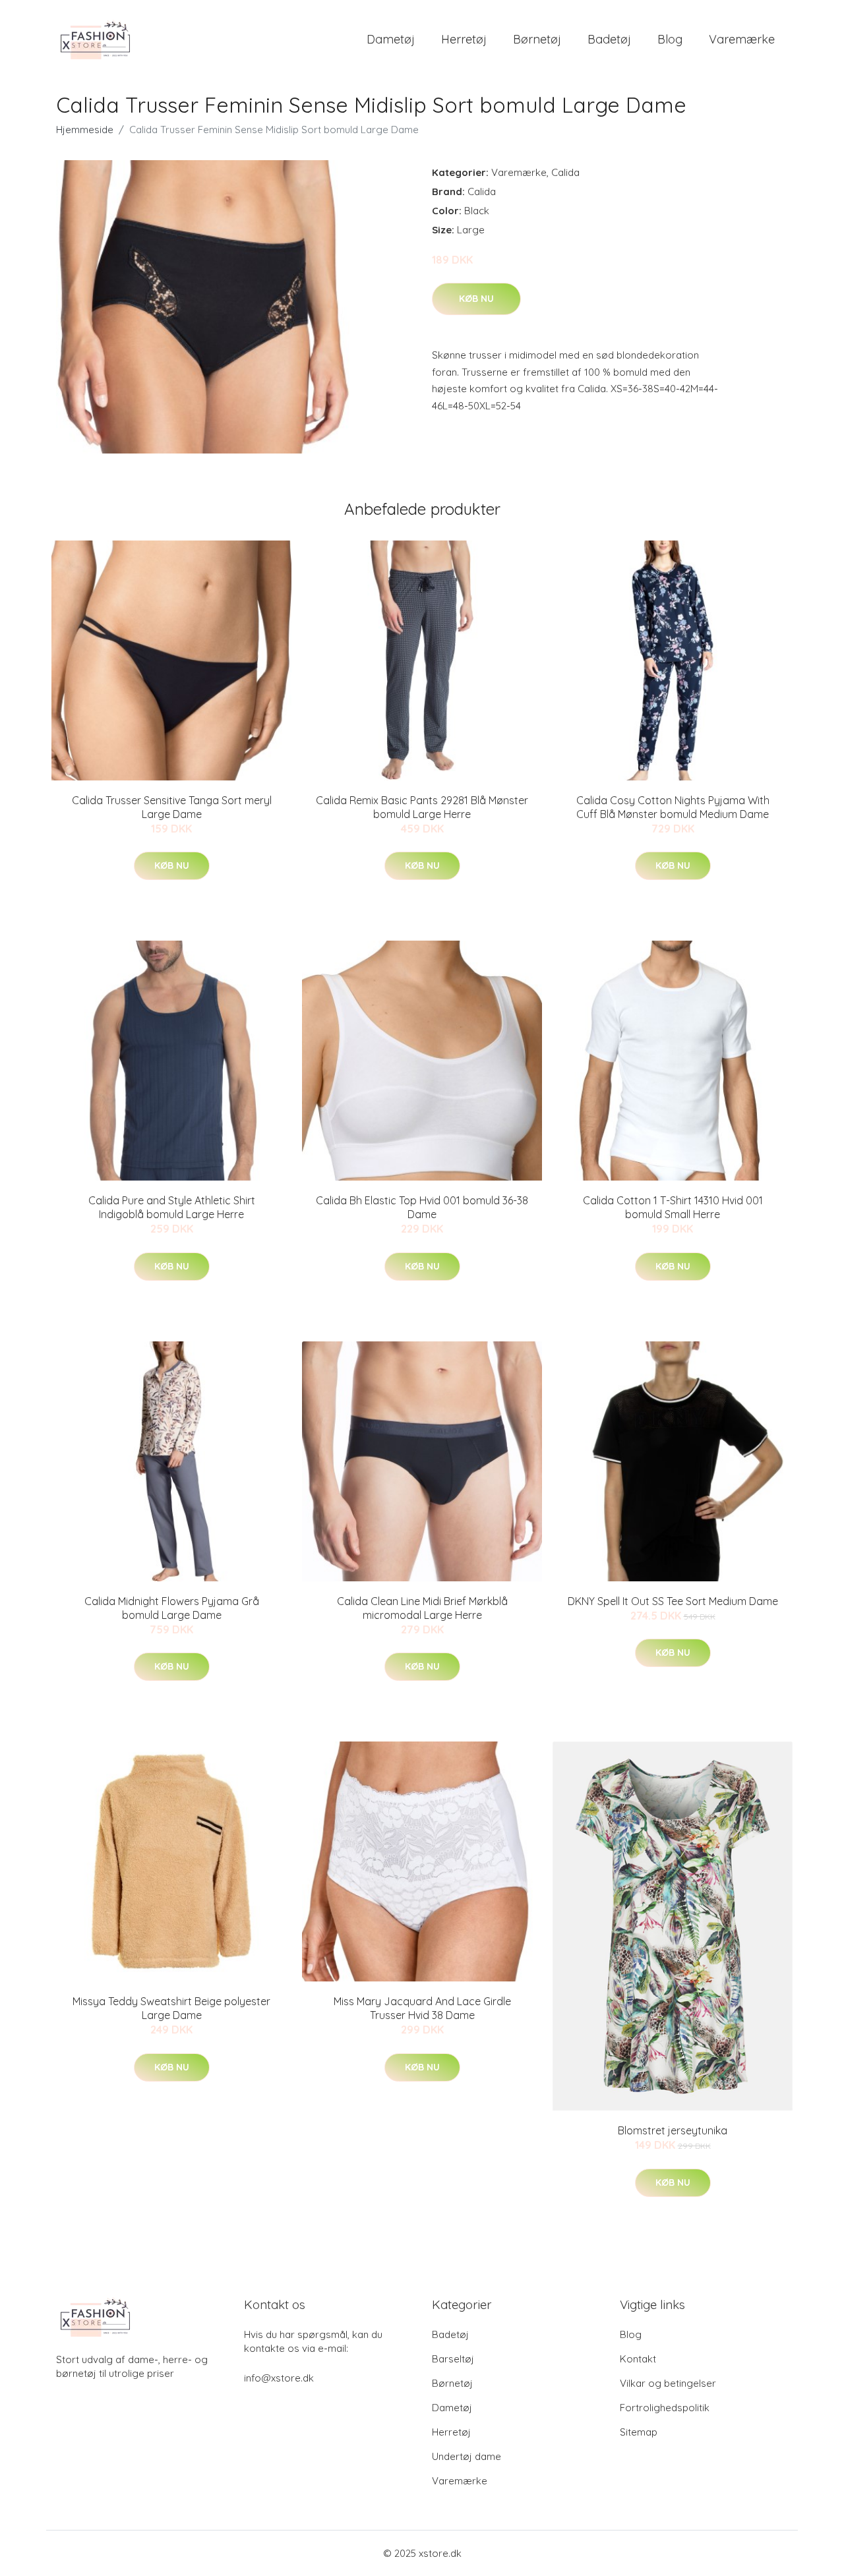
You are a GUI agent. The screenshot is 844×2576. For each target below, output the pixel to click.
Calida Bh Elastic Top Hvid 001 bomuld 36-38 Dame (422, 1207)
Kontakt (638, 2359)
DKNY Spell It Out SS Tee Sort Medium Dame (673, 1601)
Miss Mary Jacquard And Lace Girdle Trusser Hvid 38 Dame (422, 2008)
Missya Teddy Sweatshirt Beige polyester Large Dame (171, 2008)
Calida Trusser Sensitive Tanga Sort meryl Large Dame (172, 807)
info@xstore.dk (279, 2378)
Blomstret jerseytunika (673, 2130)
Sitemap (639, 2432)
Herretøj (464, 39)
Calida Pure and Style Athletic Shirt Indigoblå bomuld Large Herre (172, 1207)
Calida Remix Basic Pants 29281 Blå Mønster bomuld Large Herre (422, 807)
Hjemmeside (85, 130)
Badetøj (609, 39)
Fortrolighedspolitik (665, 2408)
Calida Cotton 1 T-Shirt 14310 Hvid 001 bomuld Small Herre (673, 1207)
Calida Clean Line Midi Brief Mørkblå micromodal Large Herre (422, 1608)
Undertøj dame (467, 2456)
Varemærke (742, 39)
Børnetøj (537, 39)
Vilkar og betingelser (668, 2383)
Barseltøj (453, 2359)
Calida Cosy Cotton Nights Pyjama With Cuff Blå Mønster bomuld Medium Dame (673, 807)
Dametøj (391, 39)
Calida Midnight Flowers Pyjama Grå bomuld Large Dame (172, 1608)
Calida (565, 172)
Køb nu (476, 299)
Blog (670, 39)
